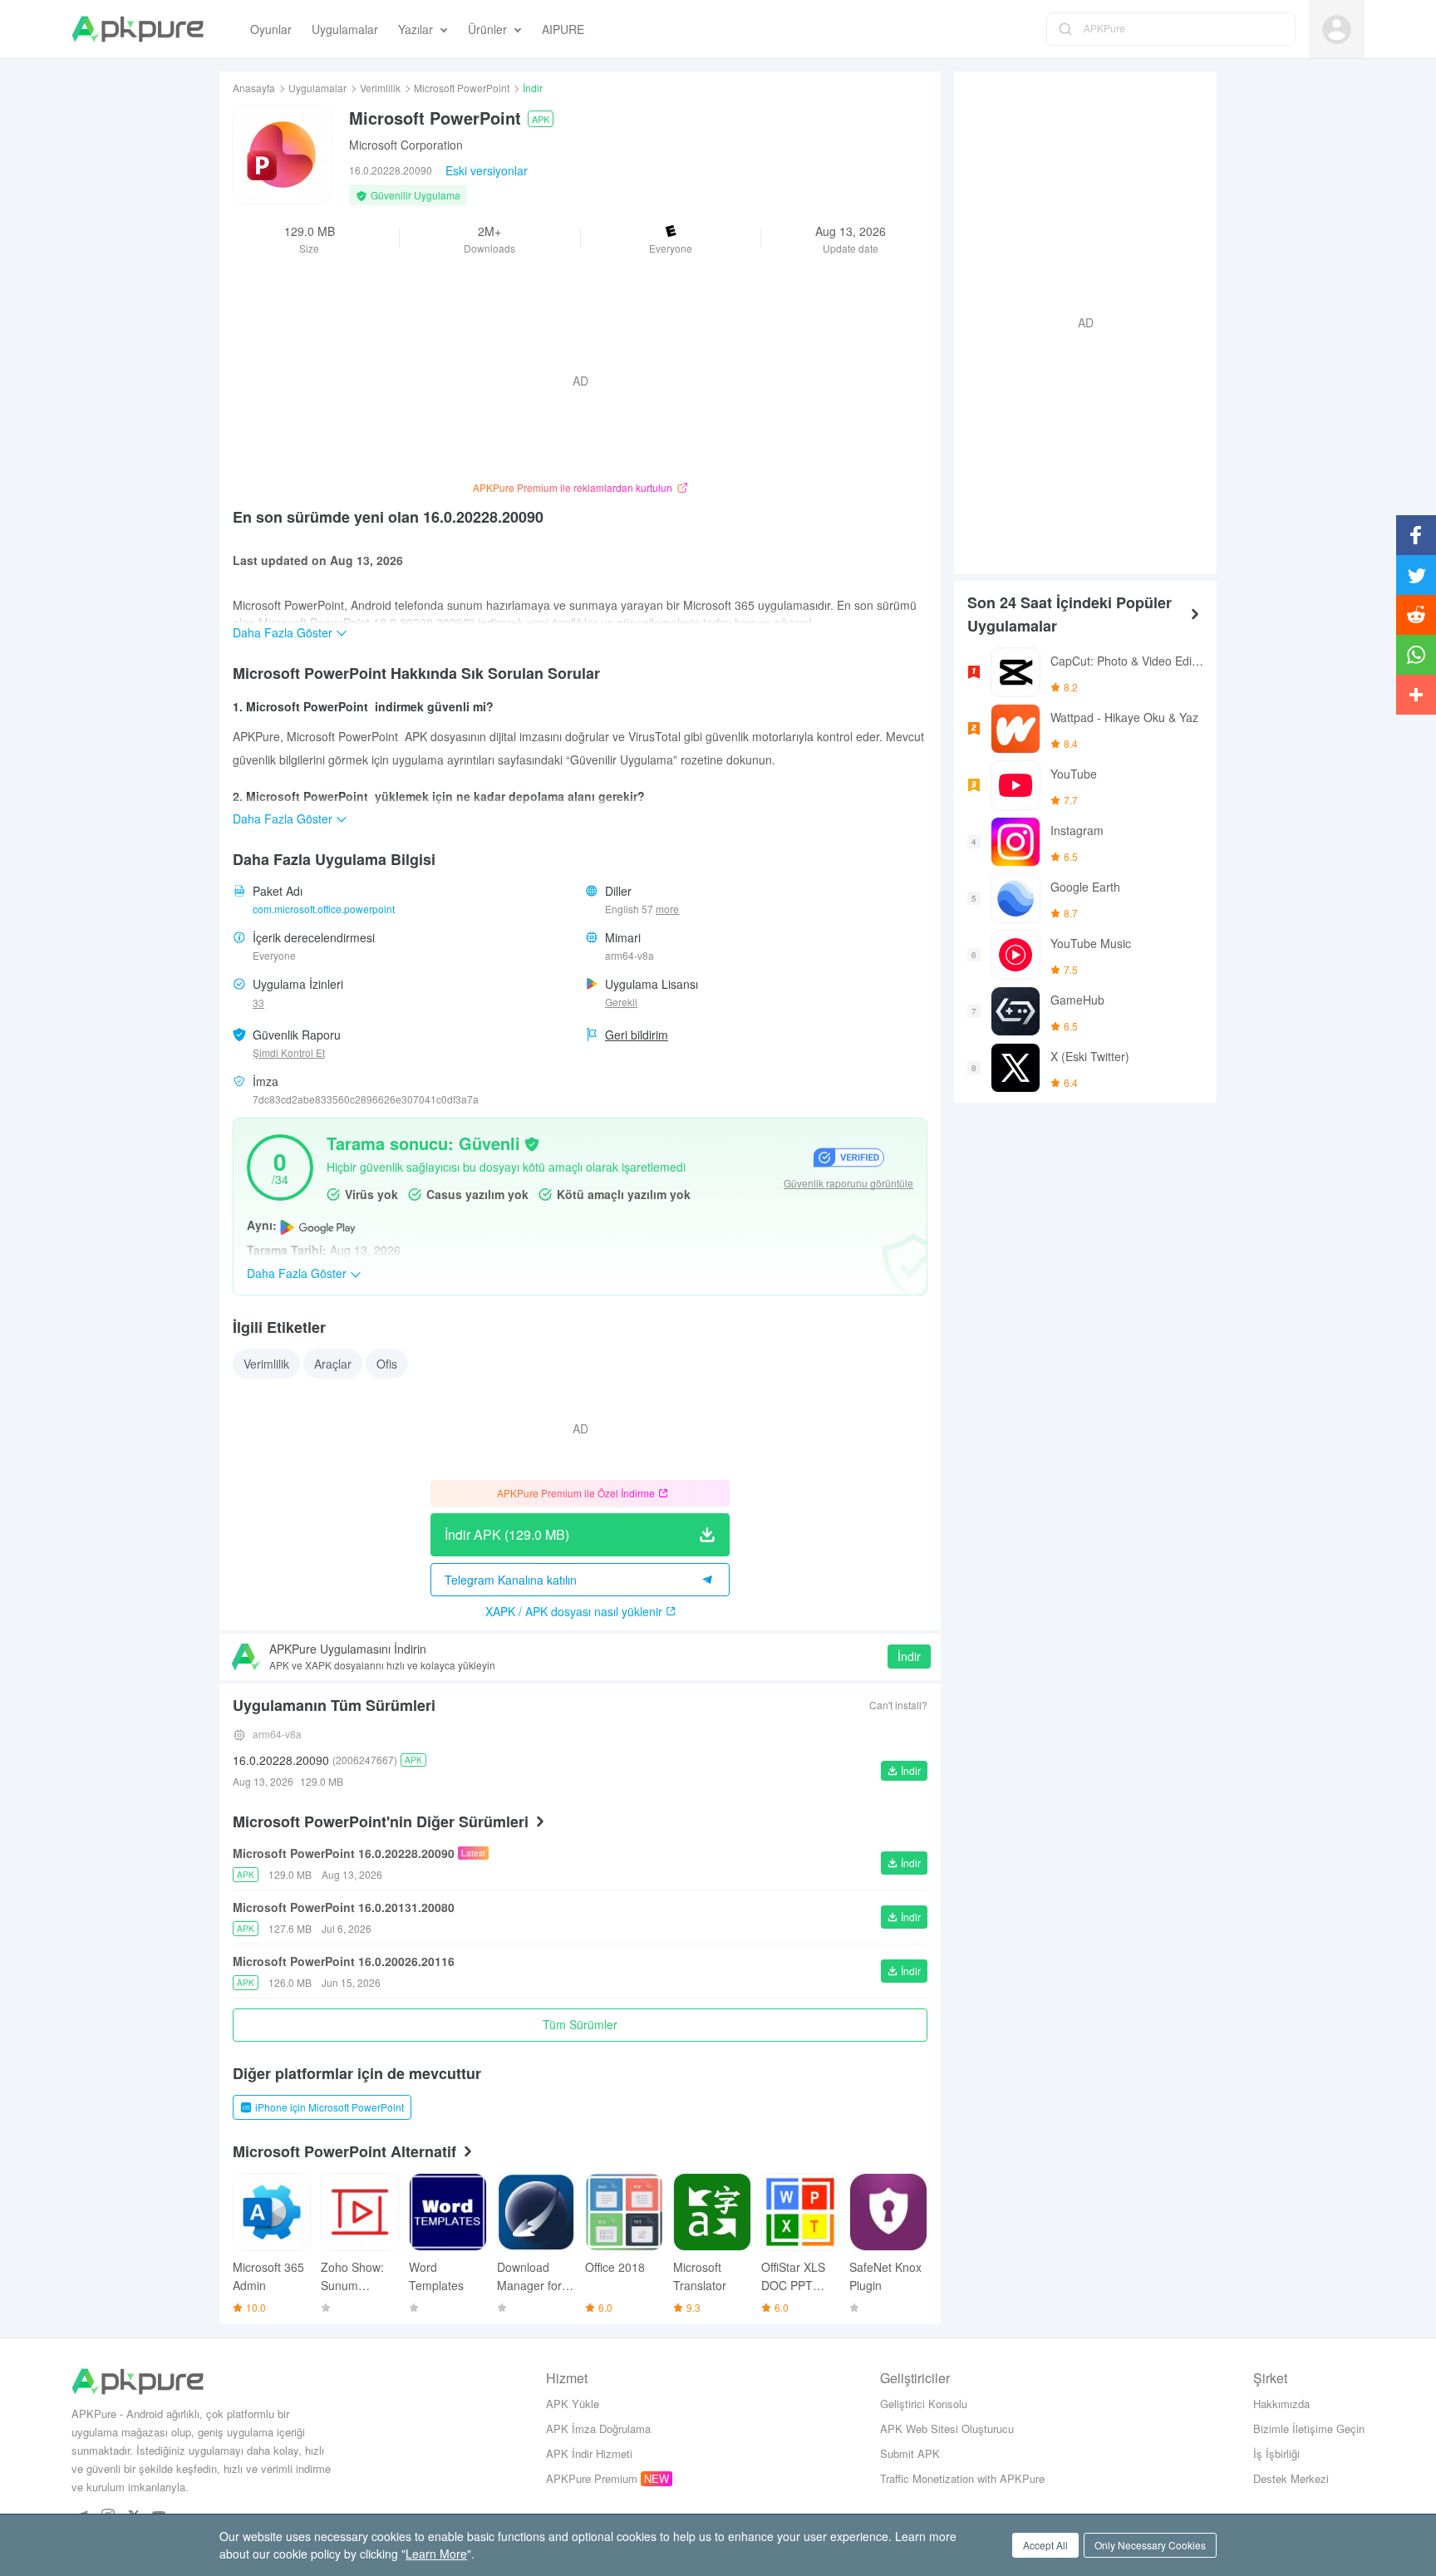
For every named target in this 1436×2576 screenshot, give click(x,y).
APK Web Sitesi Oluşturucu (947, 2429)
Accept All (1045, 2545)
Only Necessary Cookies (1150, 2545)
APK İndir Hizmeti (589, 2453)
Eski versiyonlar (487, 170)
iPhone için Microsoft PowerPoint (329, 2107)
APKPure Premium (592, 2478)
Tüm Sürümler (580, 2024)
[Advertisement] (1079, 321)
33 (258, 1003)
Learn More (436, 2554)
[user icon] (1337, 29)
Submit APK (910, 2453)
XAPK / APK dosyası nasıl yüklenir (574, 1611)
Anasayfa (254, 88)
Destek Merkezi (1291, 2478)
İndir (909, 1656)
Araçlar (333, 1364)
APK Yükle (573, 2404)
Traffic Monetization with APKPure (962, 2478)
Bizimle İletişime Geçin (1309, 2429)
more (667, 909)
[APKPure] (138, 29)
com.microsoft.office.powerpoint (324, 909)
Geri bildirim (637, 1035)
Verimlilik (380, 88)
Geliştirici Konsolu (924, 2404)
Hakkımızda (1281, 2404)
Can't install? (898, 1705)
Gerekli (621, 1002)
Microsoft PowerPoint (462, 88)
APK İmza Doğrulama (598, 2429)
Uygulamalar (317, 88)
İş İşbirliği (1276, 2453)
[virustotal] (532, 1143)
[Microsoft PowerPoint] (283, 155)
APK (541, 119)
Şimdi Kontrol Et (289, 1052)
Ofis (387, 1364)
